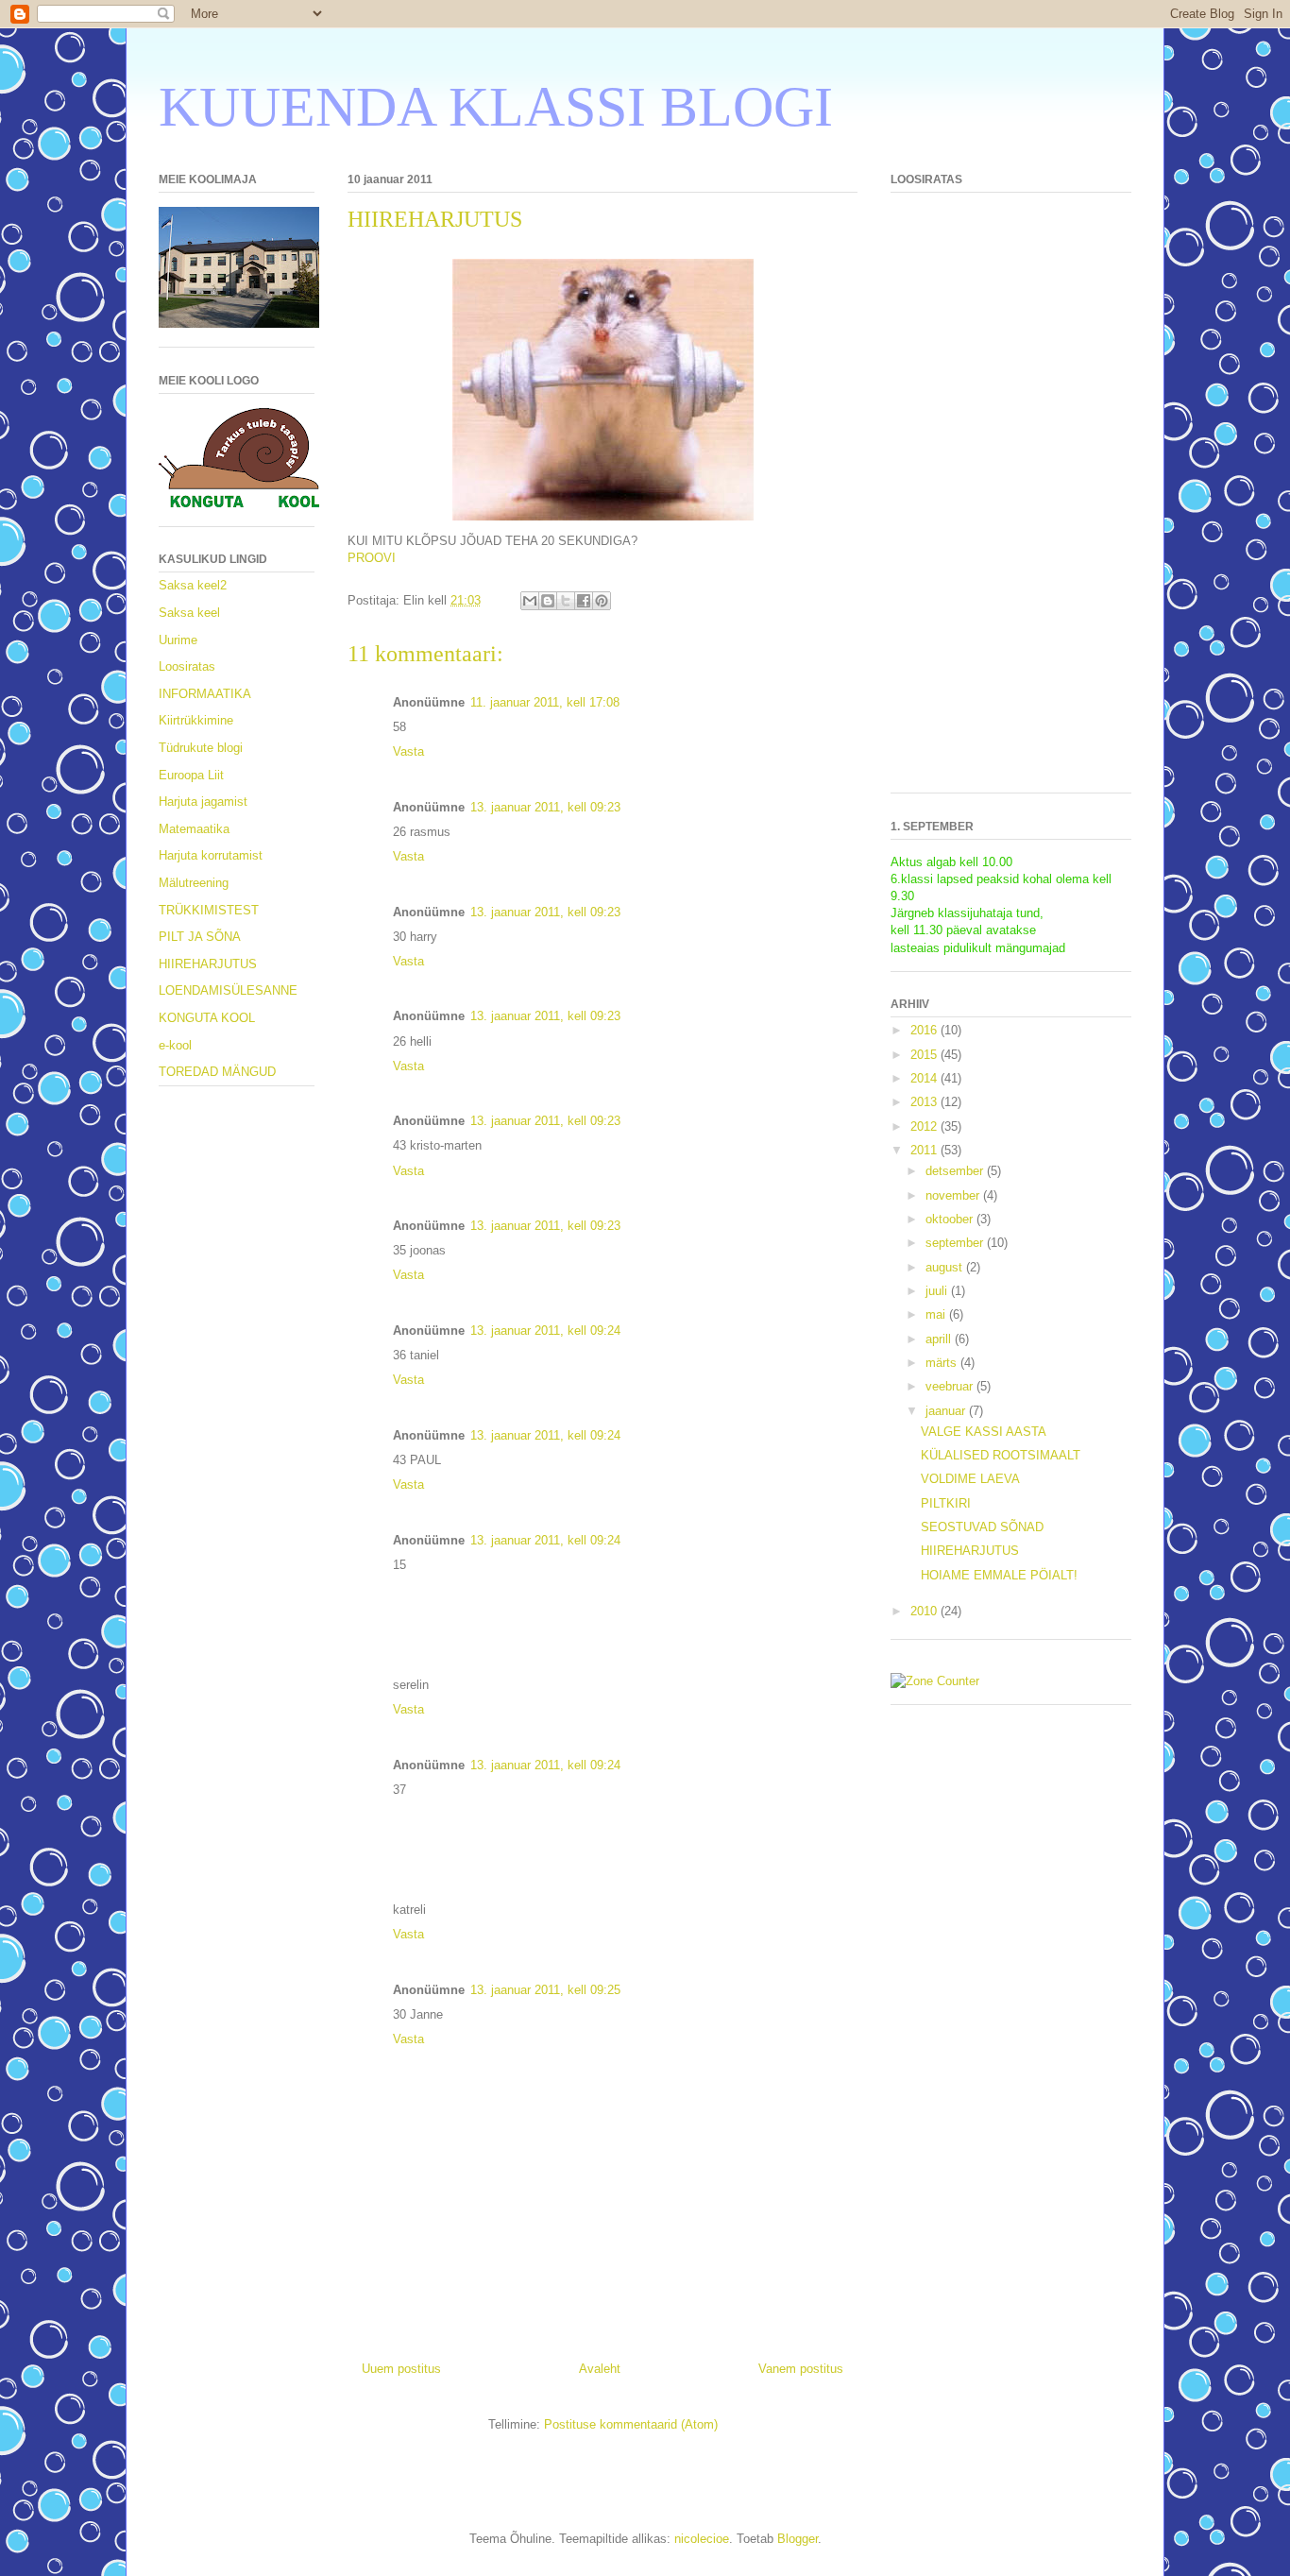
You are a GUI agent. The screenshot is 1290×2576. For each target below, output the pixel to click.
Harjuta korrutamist (211, 855)
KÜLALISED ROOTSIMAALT (1001, 1455)
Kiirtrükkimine (196, 720)
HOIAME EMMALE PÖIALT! (999, 1575)
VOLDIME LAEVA (970, 1479)
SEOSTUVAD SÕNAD (982, 1527)
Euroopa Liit (191, 775)
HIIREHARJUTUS (208, 964)
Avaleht (600, 2369)
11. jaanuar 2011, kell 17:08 (545, 702)
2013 (925, 1102)
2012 (925, 1126)
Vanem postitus (801, 2369)
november (954, 1195)
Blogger (798, 2539)
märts (943, 1363)
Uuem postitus (401, 2369)
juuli (938, 1291)
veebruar (951, 1386)
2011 (925, 1150)
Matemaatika (194, 829)
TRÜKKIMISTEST (209, 910)
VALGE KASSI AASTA (984, 1432)
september (956, 1243)
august (946, 1267)
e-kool (175, 1045)
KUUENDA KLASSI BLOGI (496, 107)
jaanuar (947, 1411)
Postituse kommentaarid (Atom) (631, 2424)
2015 (925, 1055)
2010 (925, 1611)
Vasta (408, 751)
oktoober (951, 1219)
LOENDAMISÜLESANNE (228, 990)
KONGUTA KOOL (207, 1018)
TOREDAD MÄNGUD (217, 1072)
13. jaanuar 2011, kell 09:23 (545, 807)
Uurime (178, 640)
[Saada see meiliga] (530, 601)
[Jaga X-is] (566, 601)
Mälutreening (194, 883)
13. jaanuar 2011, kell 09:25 (545, 1990)
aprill (940, 1339)
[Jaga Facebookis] (584, 601)
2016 (925, 1030)
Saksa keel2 (193, 585)
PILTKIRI (946, 1503)
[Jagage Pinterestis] (602, 601)
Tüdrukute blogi (201, 748)
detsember (956, 1171)
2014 (925, 1078)
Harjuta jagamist (203, 802)
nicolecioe (702, 2539)
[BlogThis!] (548, 601)
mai (937, 1314)
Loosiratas (187, 666)
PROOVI (372, 558)
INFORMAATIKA (205, 694)
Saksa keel (189, 613)
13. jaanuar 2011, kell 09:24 (545, 1331)
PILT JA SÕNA (200, 937)
